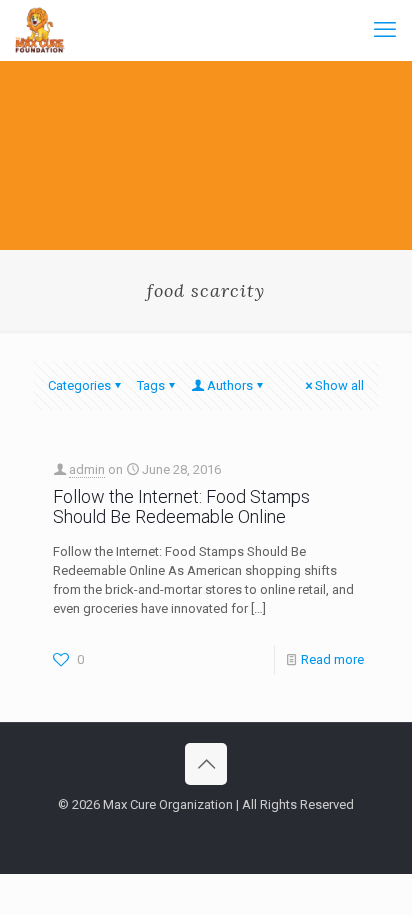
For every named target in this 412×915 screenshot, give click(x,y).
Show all (339, 385)
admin (87, 469)
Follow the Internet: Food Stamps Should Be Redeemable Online (181, 506)
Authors (230, 385)
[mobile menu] (385, 30)
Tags (151, 385)
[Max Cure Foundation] (40, 30)
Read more (332, 659)
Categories (79, 385)
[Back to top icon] (206, 764)
